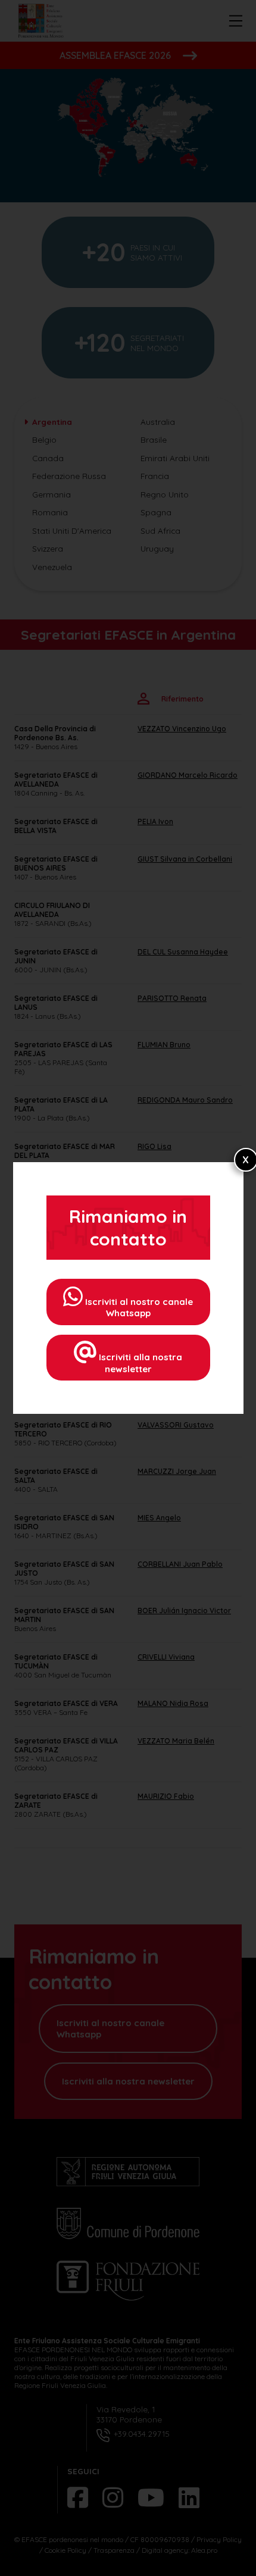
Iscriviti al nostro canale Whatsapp (138, 1308)
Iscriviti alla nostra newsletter (139, 1363)
